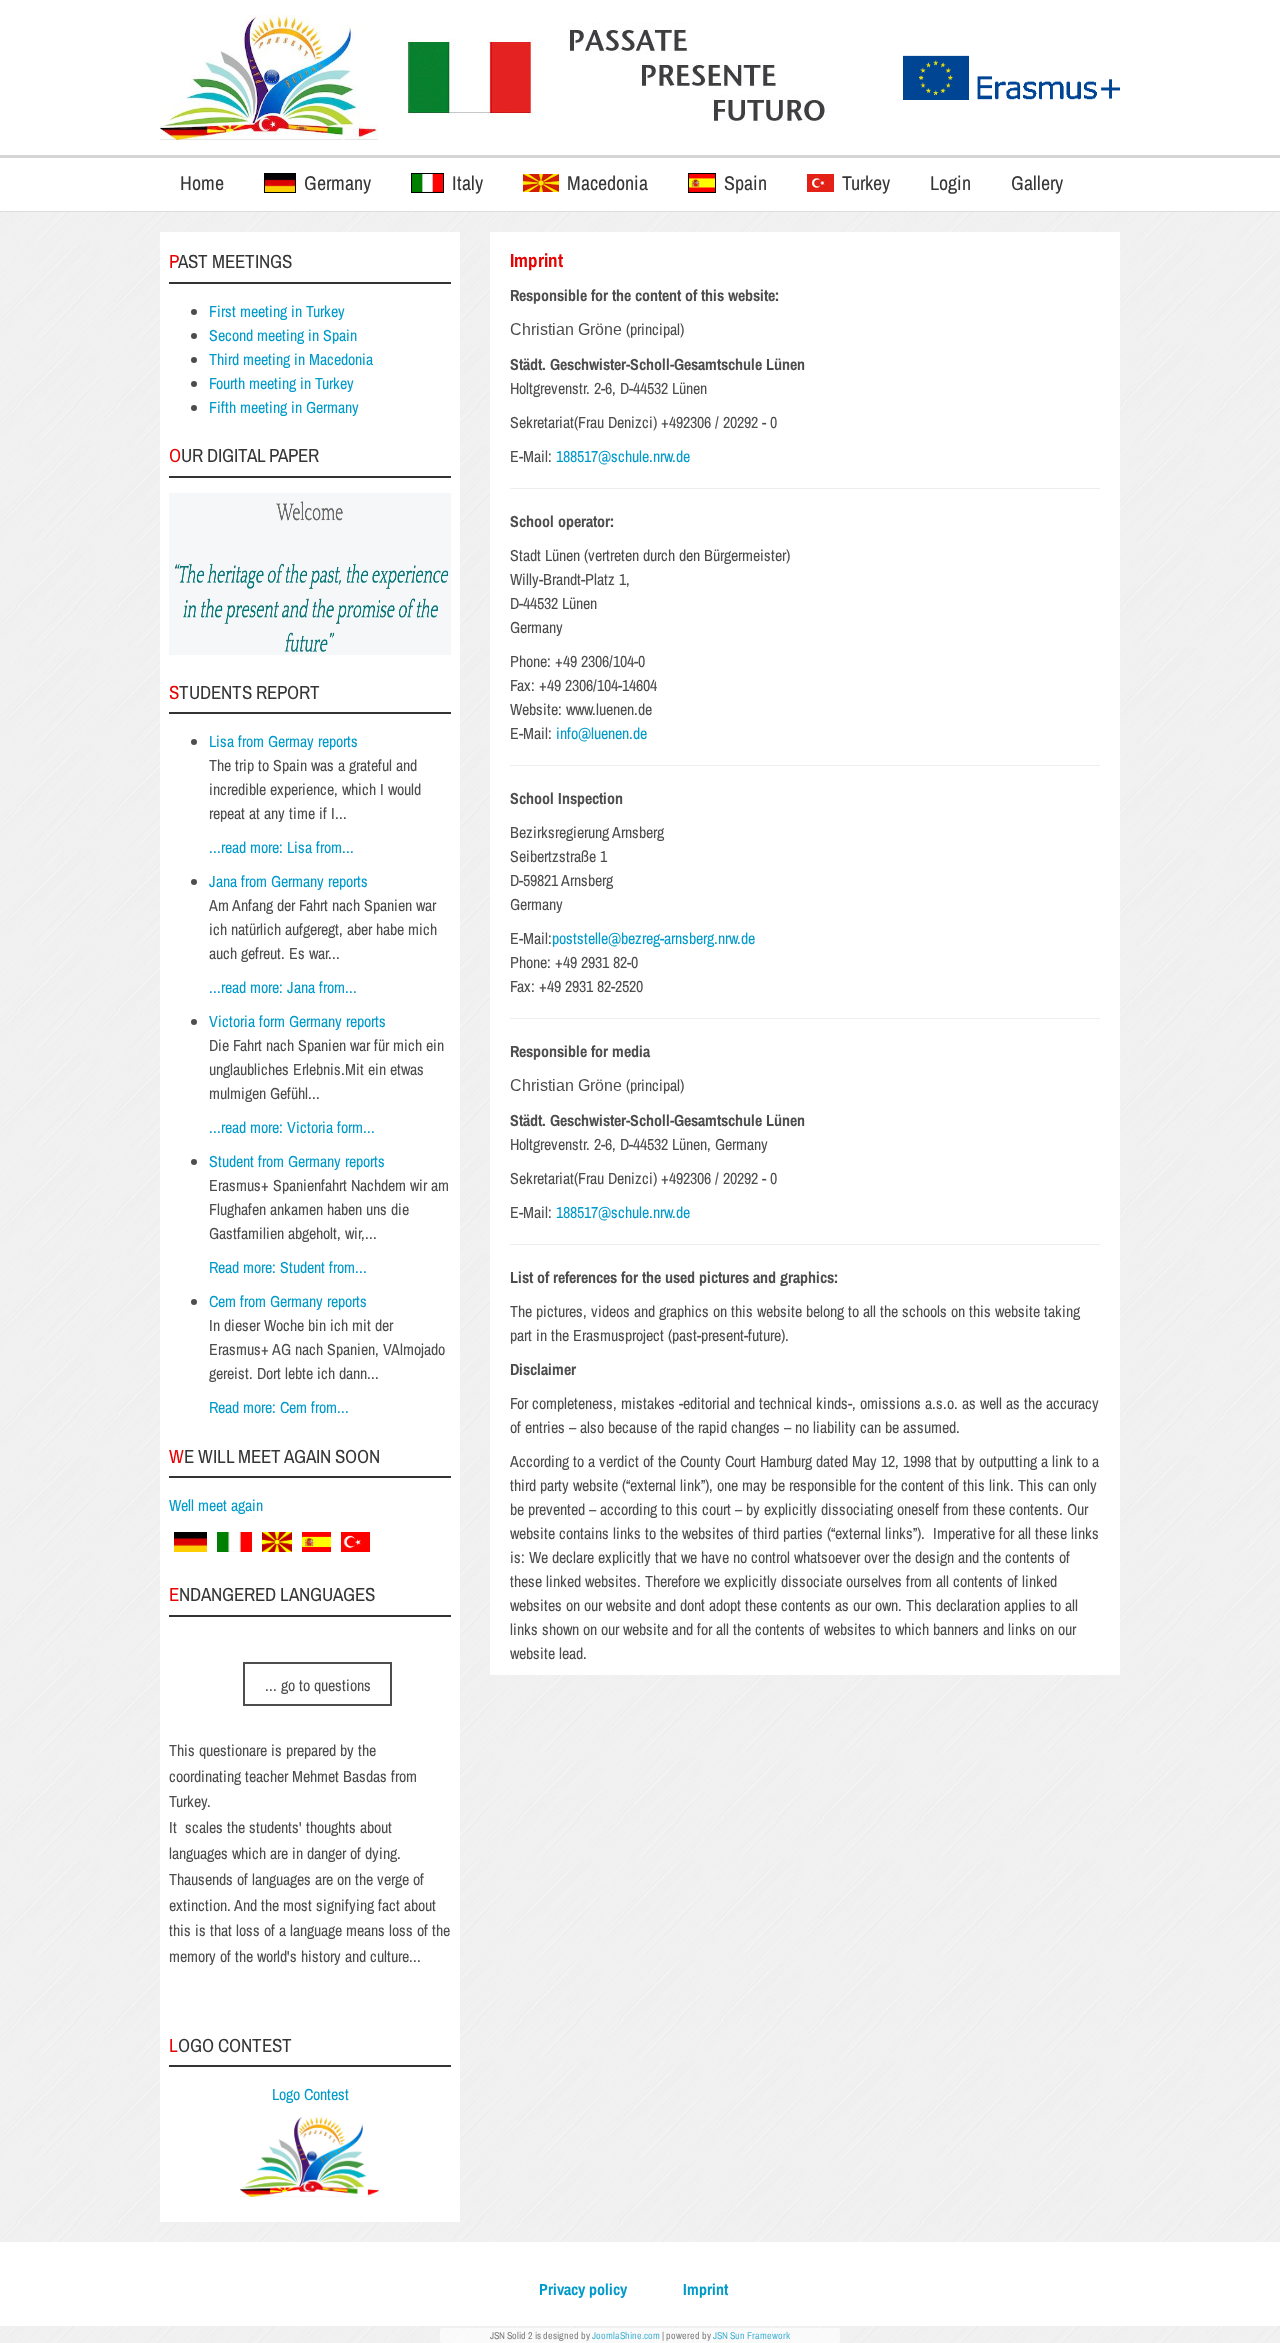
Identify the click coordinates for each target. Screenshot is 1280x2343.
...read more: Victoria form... (292, 1127)
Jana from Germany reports (288, 881)
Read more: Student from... (288, 1267)
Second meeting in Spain (283, 335)
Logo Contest (310, 2094)
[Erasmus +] (269, 77)
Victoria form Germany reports (297, 1021)
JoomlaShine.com (626, 2335)
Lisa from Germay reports (283, 741)
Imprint (705, 2289)
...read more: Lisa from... (281, 847)
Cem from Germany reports (288, 1301)
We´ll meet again (216, 1505)
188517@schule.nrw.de (623, 456)
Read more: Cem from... (279, 1407)
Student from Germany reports (297, 1161)
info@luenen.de (601, 733)
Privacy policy (583, 2289)
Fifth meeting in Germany (284, 407)
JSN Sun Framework (751, 2335)
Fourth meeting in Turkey (281, 383)
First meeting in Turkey (277, 311)
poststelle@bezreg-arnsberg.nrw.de (653, 938)
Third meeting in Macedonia (291, 359)
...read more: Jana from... (283, 987)
